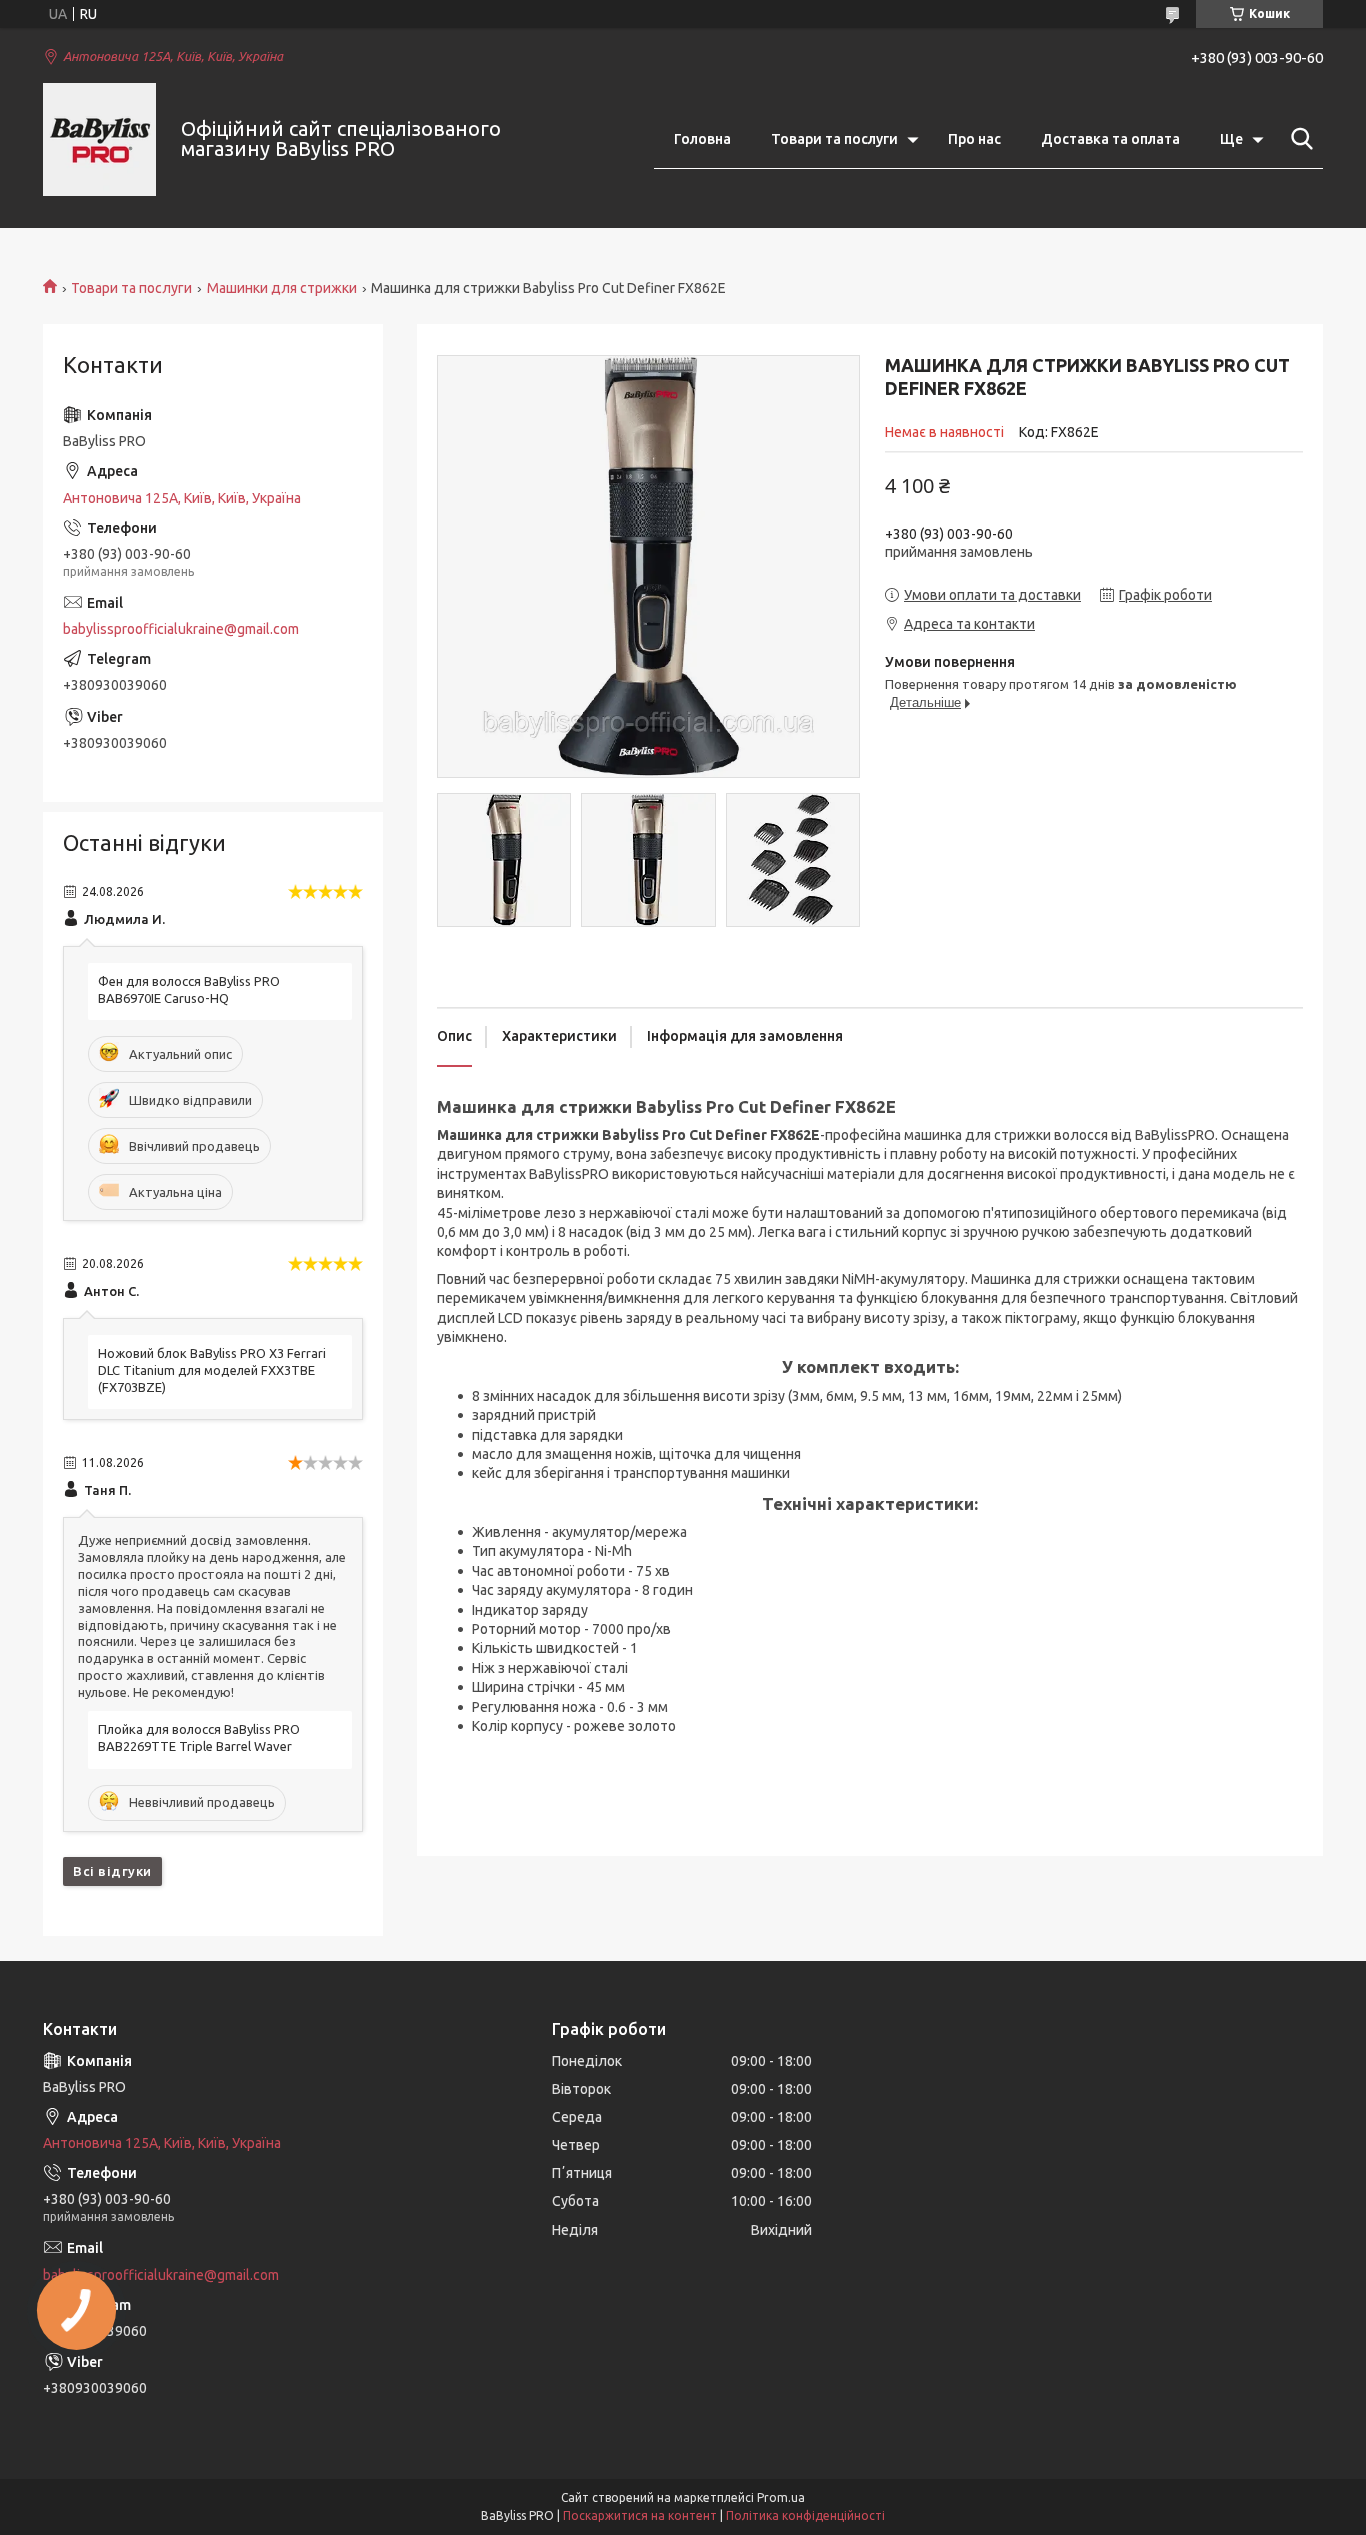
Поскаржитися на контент (640, 2515)
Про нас (974, 139)
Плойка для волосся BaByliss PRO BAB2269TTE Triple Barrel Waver (199, 1737)
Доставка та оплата (1110, 139)
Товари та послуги (834, 139)
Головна (702, 139)
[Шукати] (1298, 139)
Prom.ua (781, 2497)
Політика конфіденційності (805, 2515)
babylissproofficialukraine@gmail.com (181, 629)
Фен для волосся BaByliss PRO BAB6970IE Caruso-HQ (189, 989)
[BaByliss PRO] (99, 139)
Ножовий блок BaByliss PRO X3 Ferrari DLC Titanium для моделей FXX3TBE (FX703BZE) (212, 1370)
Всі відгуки (112, 1871)
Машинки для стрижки (282, 288)
